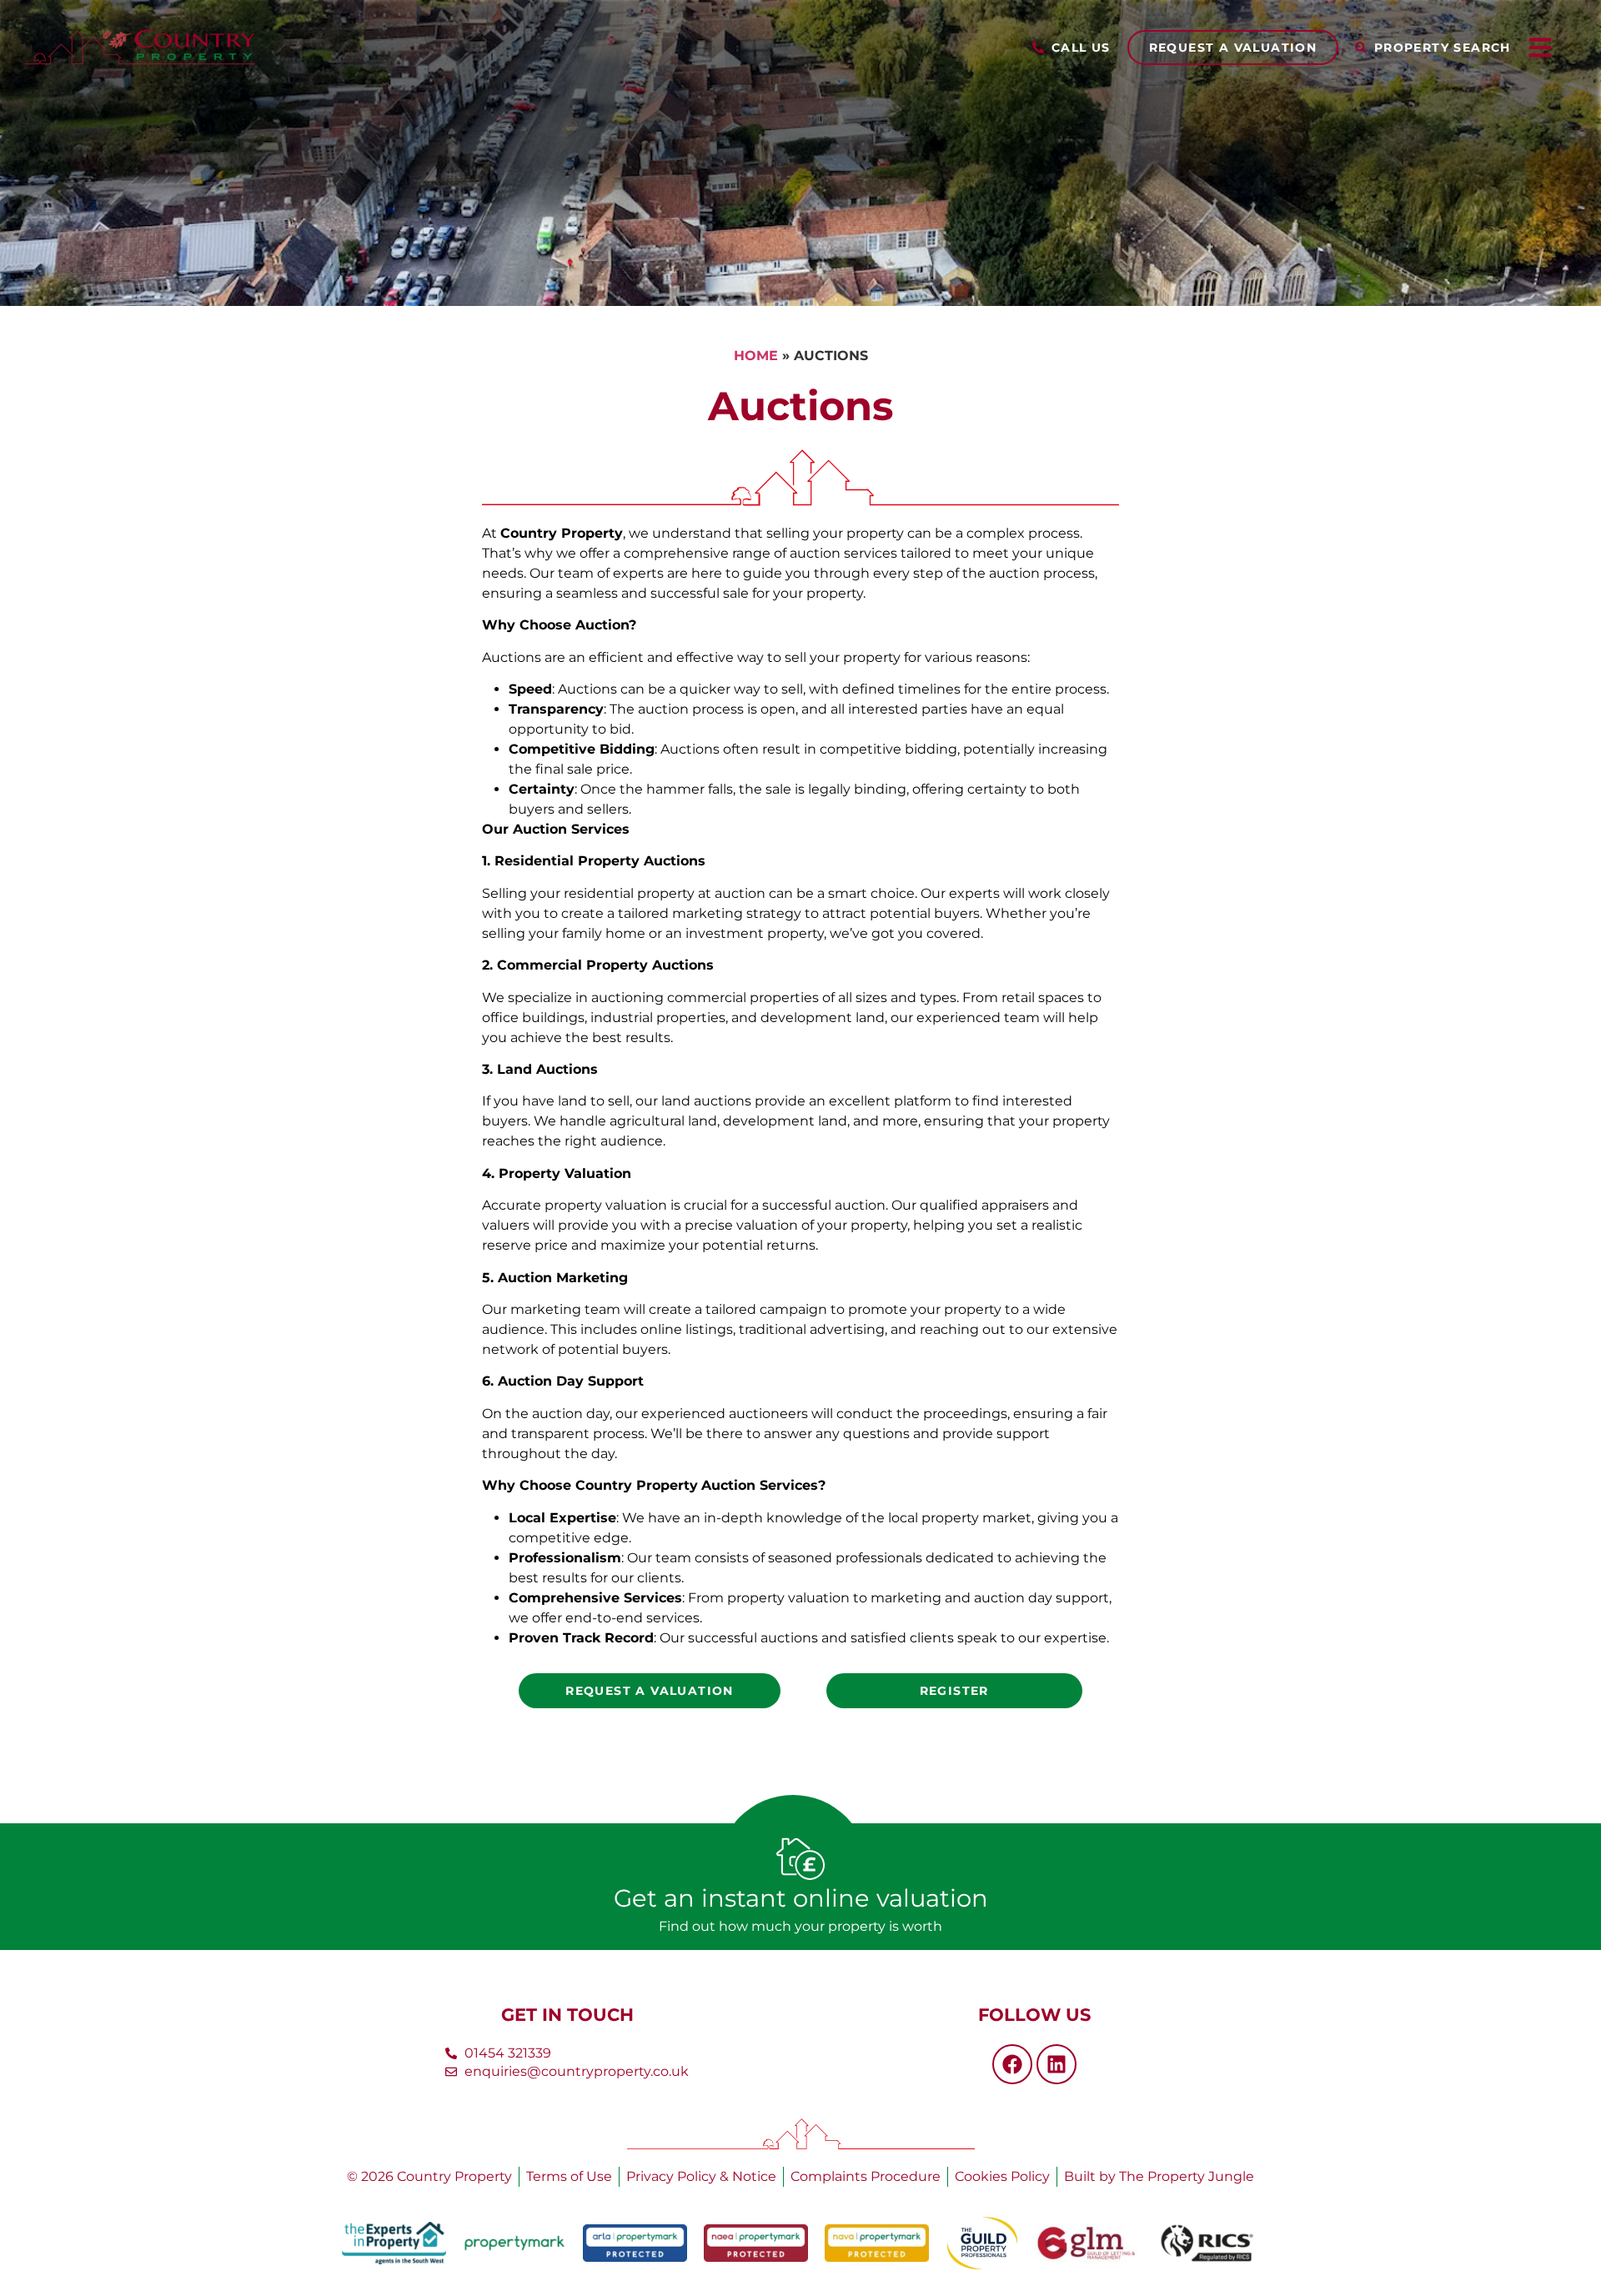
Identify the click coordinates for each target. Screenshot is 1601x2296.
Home (756, 356)
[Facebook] (1012, 2064)
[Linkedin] (1056, 2064)
